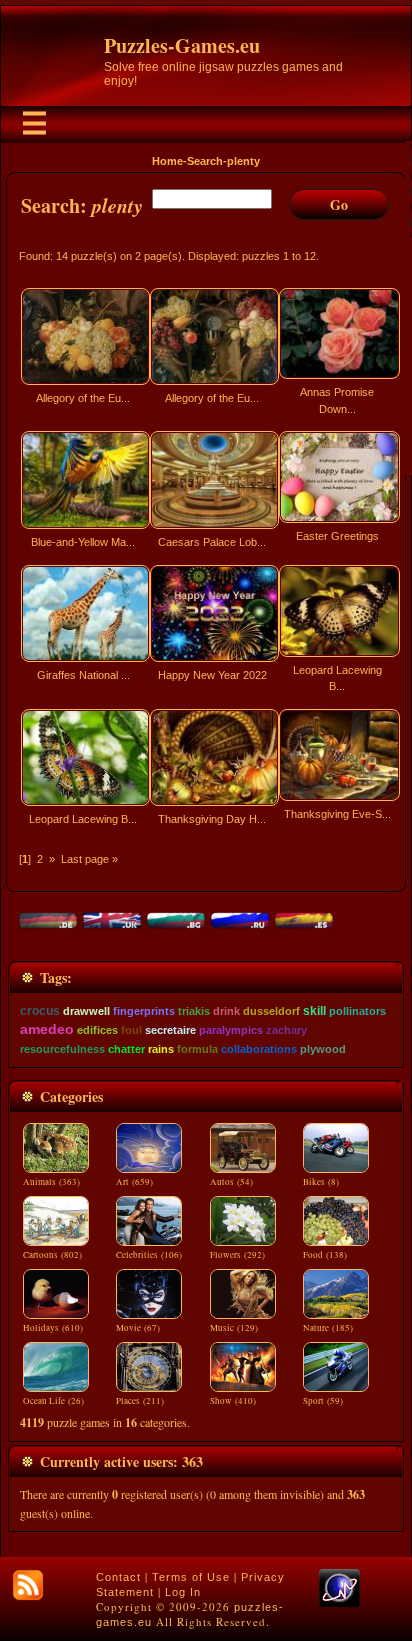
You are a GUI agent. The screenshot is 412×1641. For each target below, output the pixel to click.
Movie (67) (138, 1328)
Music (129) (234, 1328)
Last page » (89, 859)
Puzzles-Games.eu (182, 45)
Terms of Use (191, 1577)
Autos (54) (231, 1182)
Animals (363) (51, 1182)
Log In (183, 1592)
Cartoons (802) (52, 1255)
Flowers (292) (237, 1255)
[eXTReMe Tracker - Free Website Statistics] (339, 1603)
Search (205, 161)
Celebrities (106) (149, 1255)
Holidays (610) (53, 1328)
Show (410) (233, 1401)
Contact (118, 1577)
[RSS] (28, 1585)
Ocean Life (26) (53, 1401)
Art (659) (134, 1182)
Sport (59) (323, 1401)
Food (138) (325, 1255)
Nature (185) (328, 1328)
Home (167, 161)
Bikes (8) (321, 1182)
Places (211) (140, 1401)
